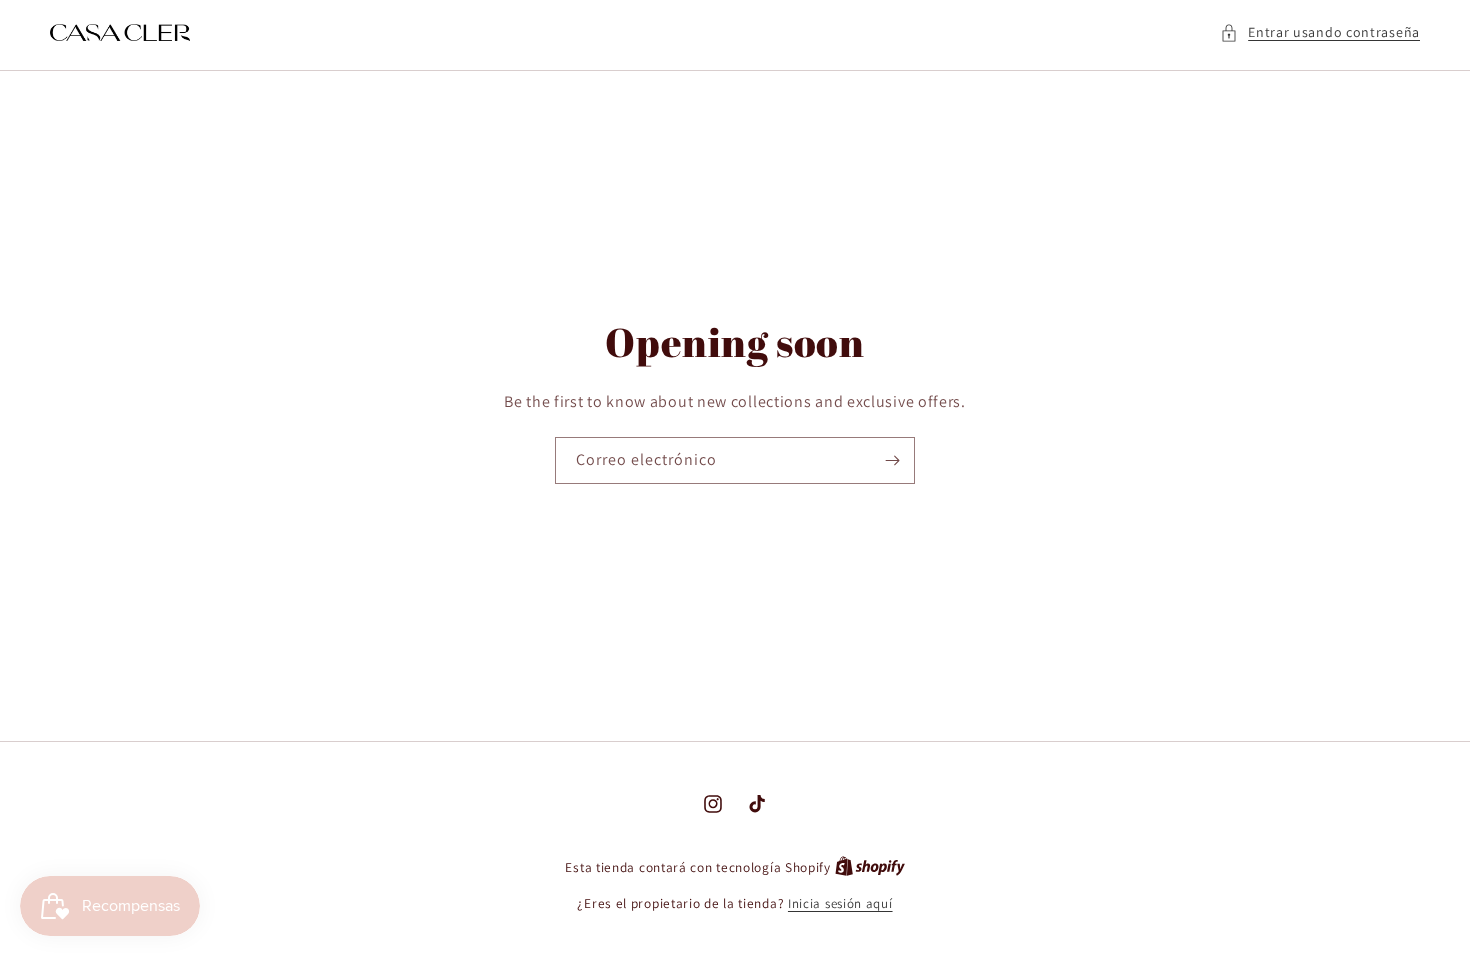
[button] (1320, 32)
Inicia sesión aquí (840, 903)
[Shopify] (870, 867)
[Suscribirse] (892, 460)
